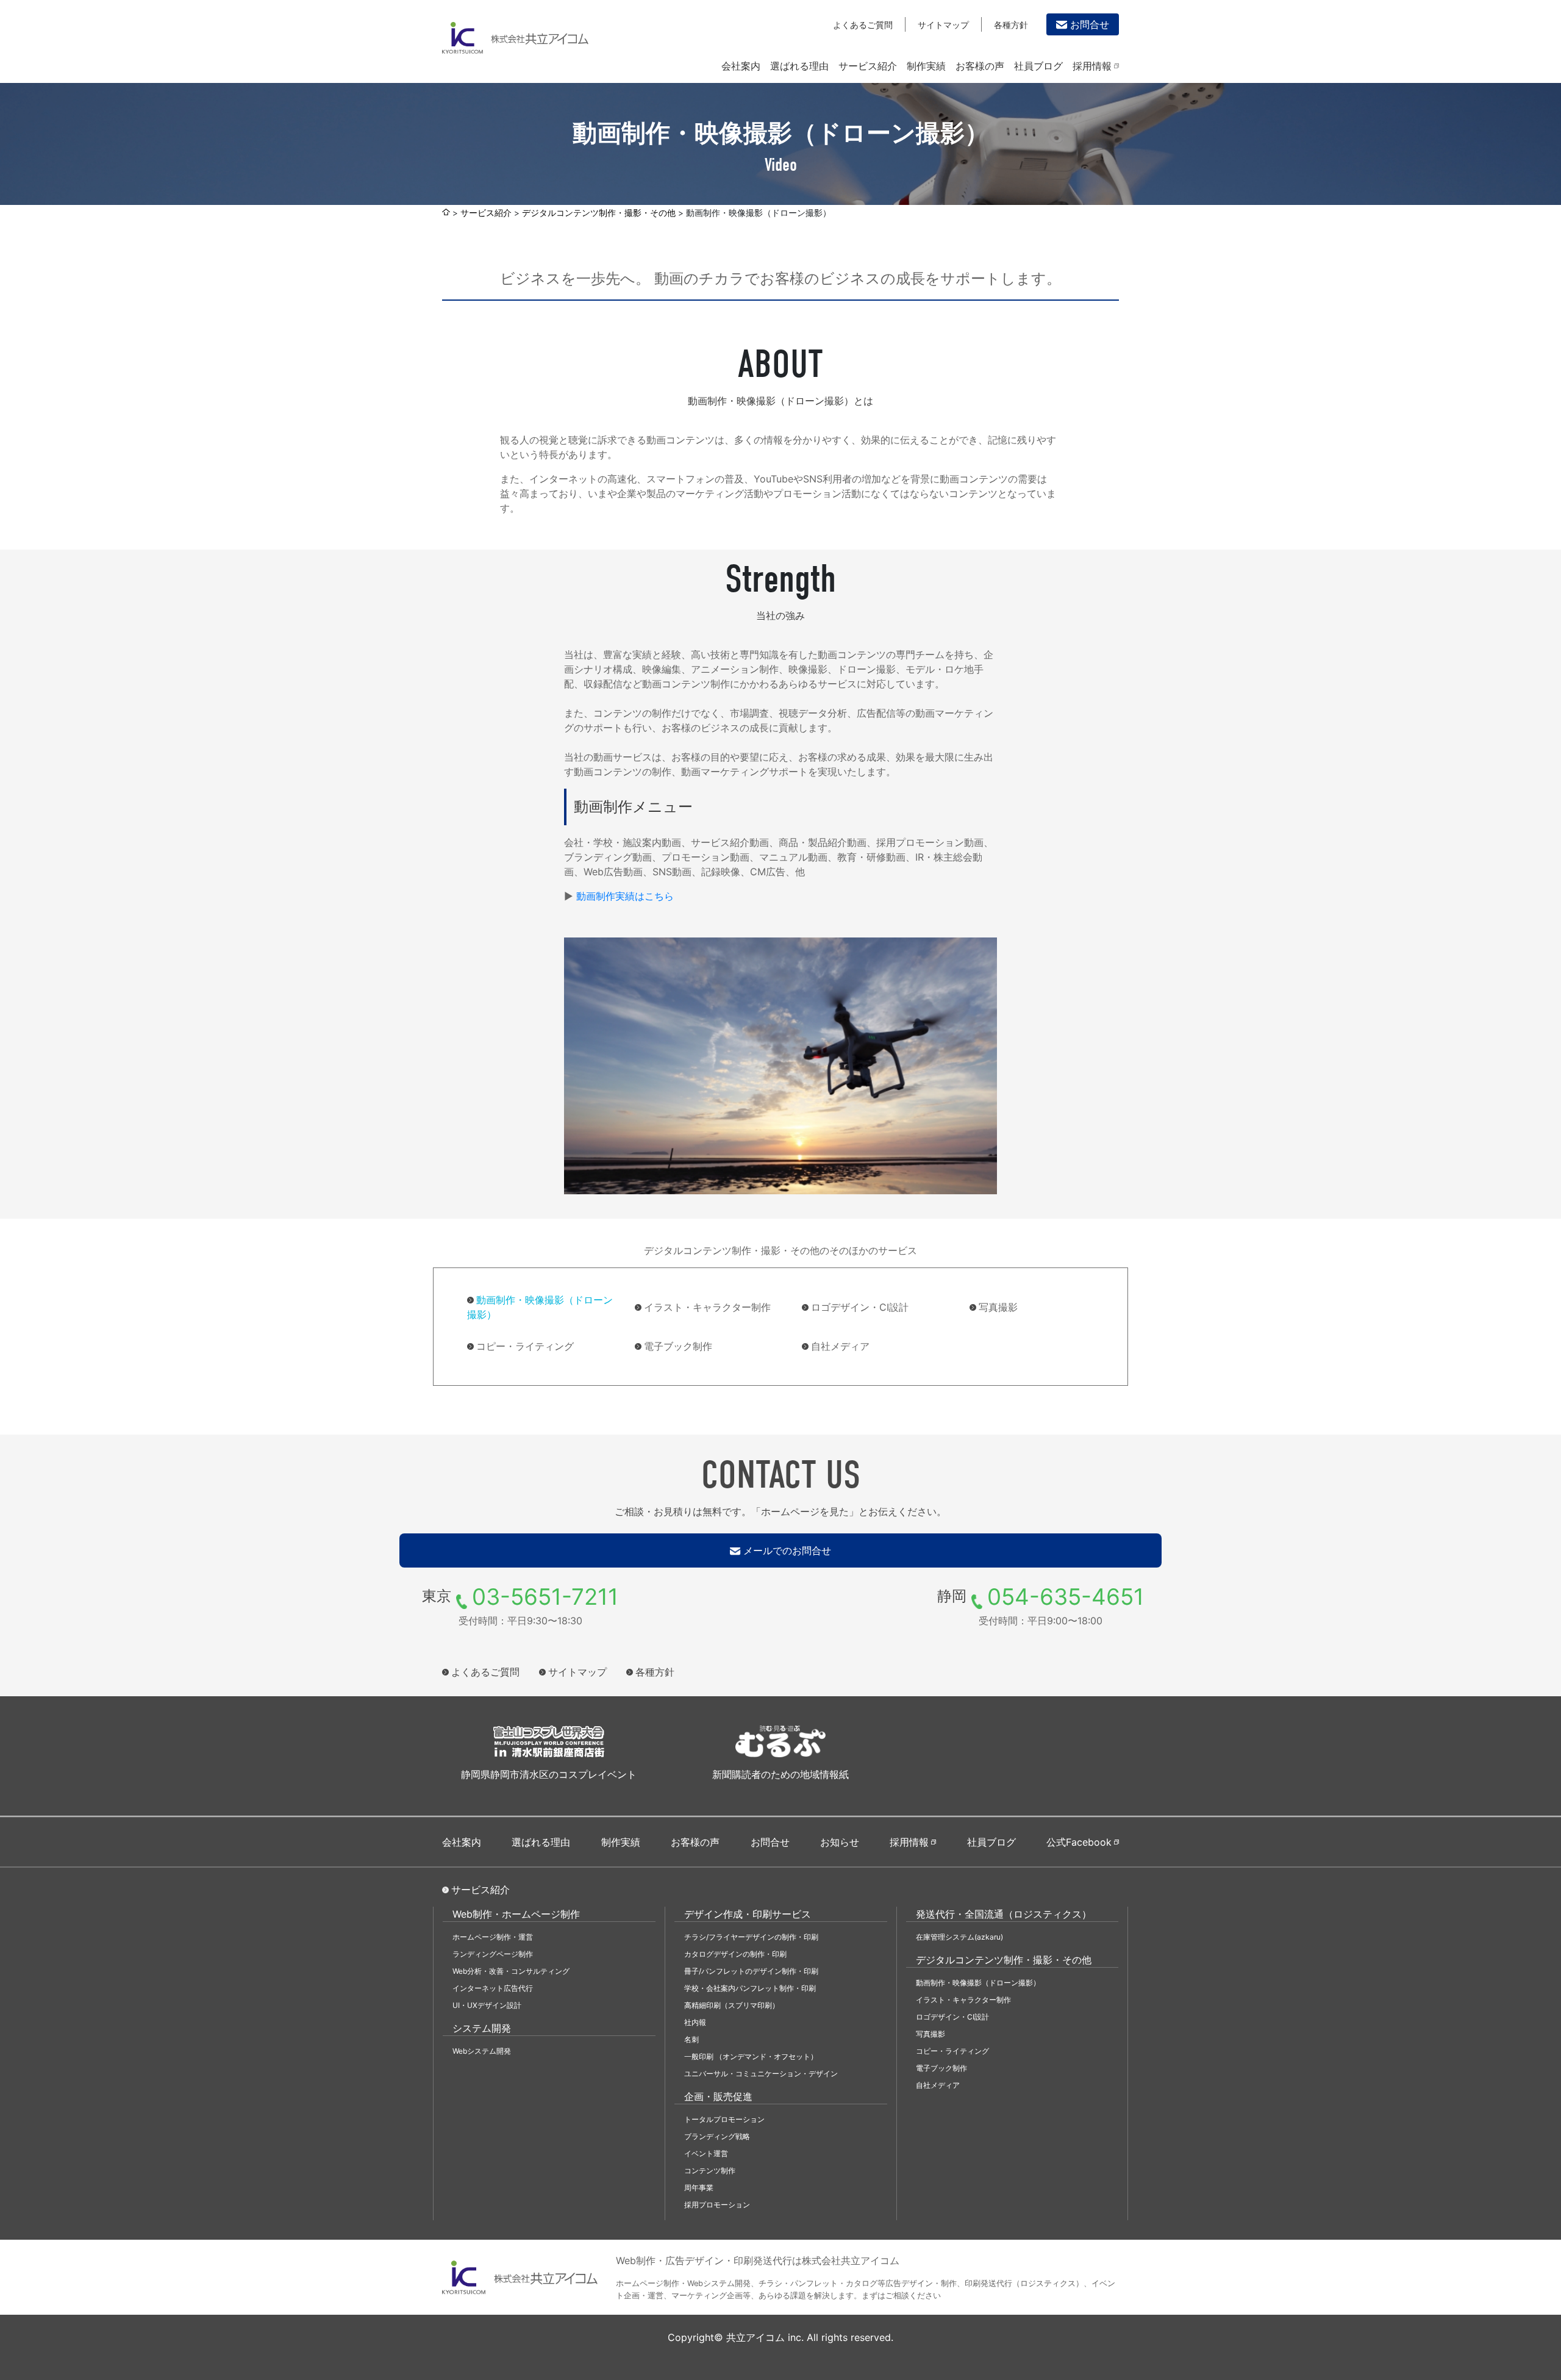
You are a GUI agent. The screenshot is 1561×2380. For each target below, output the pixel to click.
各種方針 (1011, 25)
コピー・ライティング (525, 1346)
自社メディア (840, 1346)
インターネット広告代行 (493, 1988)
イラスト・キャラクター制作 (707, 1307)
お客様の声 (980, 66)
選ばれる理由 (799, 66)
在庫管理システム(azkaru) (959, 1937)
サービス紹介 (868, 66)
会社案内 (741, 66)
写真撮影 (998, 1307)
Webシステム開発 (482, 2051)
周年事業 (699, 2188)
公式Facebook (1079, 1842)
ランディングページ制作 (493, 1954)
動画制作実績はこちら (625, 896)
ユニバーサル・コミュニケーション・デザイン (761, 2074)
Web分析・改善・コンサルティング (511, 1971)
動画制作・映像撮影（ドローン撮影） (540, 1307)
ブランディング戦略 (717, 2136)
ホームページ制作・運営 (493, 1937)
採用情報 (1092, 66)
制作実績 (926, 66)
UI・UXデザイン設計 (487, 2005)
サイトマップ (943, 25)
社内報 (695, 2022)
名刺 (691, 2039)
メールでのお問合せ (787, 1550)
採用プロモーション (717, 2205)
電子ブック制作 (678, 1346)
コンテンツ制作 (710, 2170)
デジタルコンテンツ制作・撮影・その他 (599, 213)
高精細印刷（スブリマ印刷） (732, 2005)
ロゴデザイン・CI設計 (860, 1307)
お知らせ (840, 1842)
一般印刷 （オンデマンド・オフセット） (751, 2056)
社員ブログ (1038, 66)
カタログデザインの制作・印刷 (735, 1954)
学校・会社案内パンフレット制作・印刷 (750, 1988)
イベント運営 (706, 2153)
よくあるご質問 (863, 25)
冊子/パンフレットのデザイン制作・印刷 (751, 1971)
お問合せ (1090, 24)
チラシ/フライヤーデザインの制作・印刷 (751, 1937)
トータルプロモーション (724, 2119)
